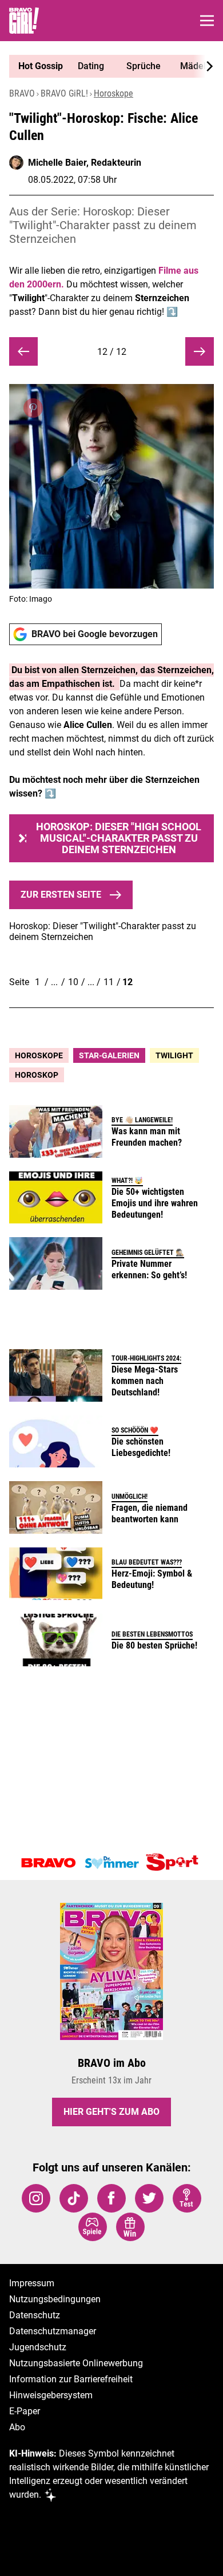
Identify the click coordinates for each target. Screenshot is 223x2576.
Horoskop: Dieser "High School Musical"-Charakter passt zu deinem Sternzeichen (119, 838)
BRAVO (22, 93)
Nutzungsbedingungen (55, 2299)
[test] (187, 2198)
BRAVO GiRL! (64, 93)
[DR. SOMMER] (111, 1863)
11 (109, 982)
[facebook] (111, 2198)
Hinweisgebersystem (51, 2395)
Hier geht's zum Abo (111, 2112)
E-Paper (25, 2411)
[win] (130, 2227)
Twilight (174, 1055)
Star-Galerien (109, 1055)
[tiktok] (74, 2198)
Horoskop (37, 1075)
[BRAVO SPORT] (174, 1863)
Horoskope (114, 93)
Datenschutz (35, 2315)
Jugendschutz (38, 2347)
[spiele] (93, 2227)
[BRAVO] (49, 1863)
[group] (107, 66)
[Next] (204, 66)
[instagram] (36, 2198)
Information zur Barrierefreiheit (71, 2379)
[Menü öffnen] (207, 21)
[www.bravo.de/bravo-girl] (24, 21)
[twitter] (149, 2198)
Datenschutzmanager (53, 2331)
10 (73, 982)
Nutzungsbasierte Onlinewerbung (76, 2363)
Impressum (32, 2283)
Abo (17, 2427)
